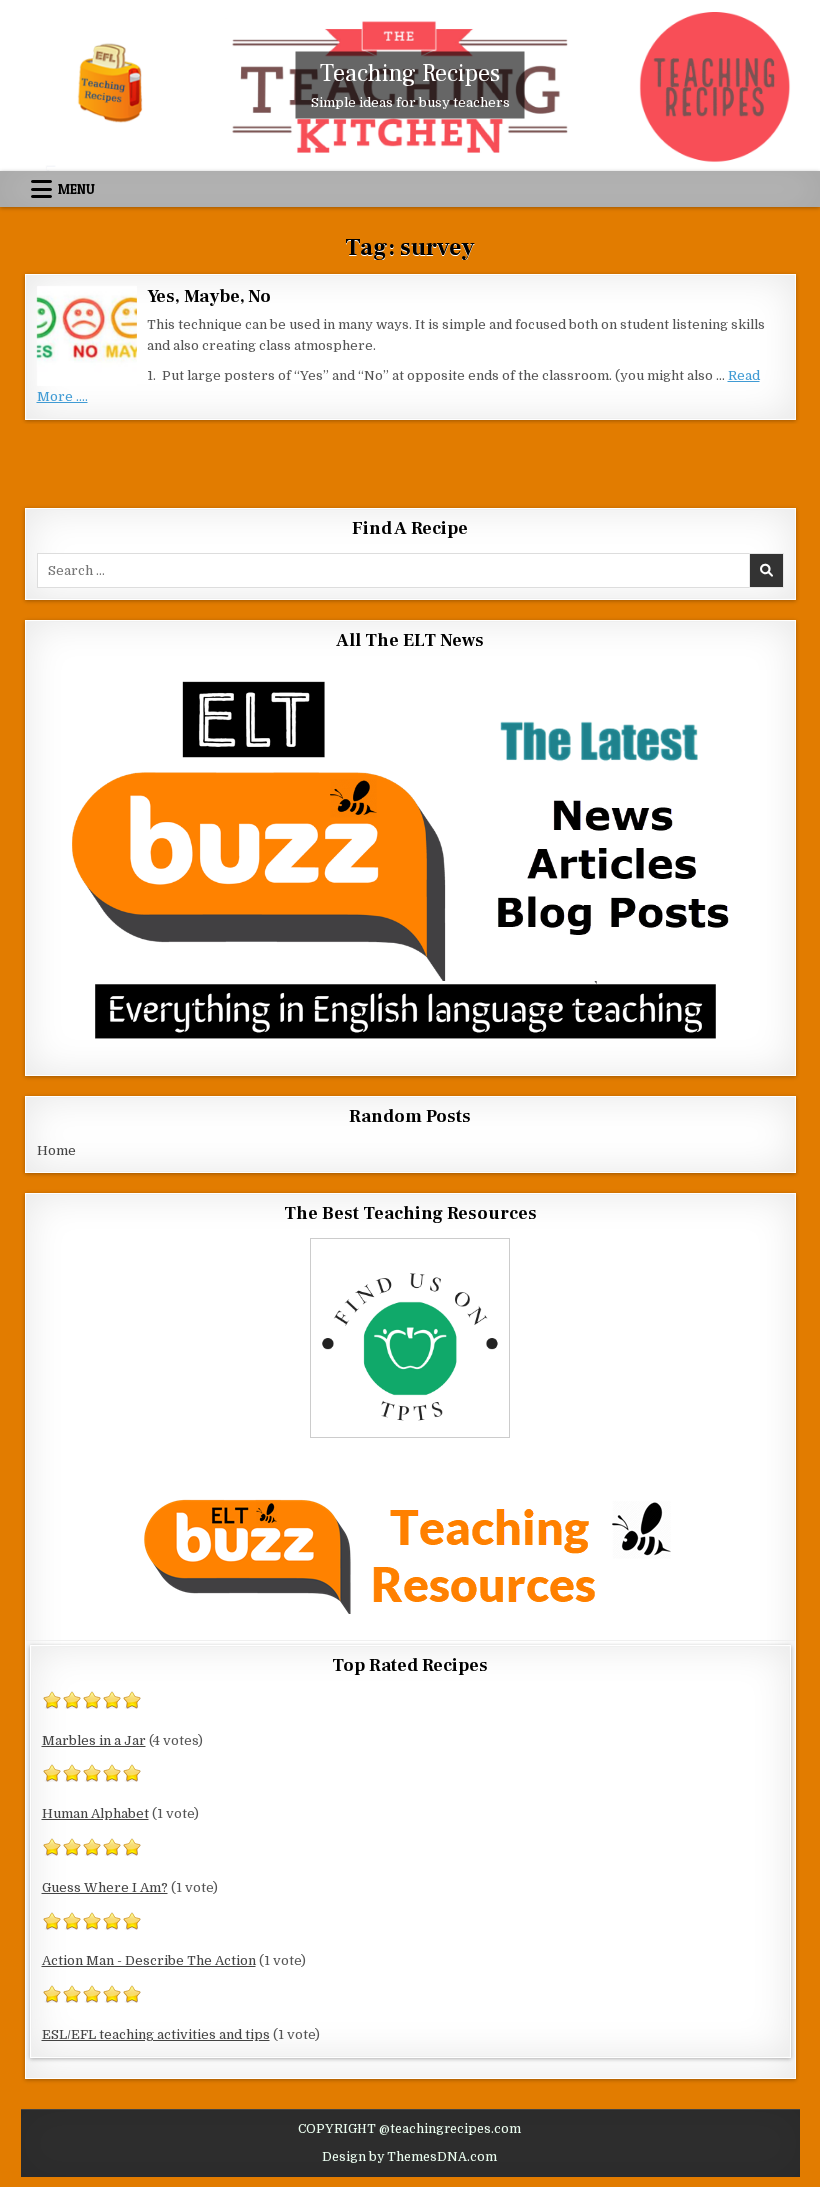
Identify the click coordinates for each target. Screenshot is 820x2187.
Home (56, 1150)
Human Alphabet (95, 1813)
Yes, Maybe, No (209, 296)
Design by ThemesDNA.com (409, 2157)
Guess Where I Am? (105, 1887)
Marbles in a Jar (94, 1740)
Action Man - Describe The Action (149, 1960)
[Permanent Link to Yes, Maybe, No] (87, 336)
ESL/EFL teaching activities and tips (156, 2034)
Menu (76, 189)
